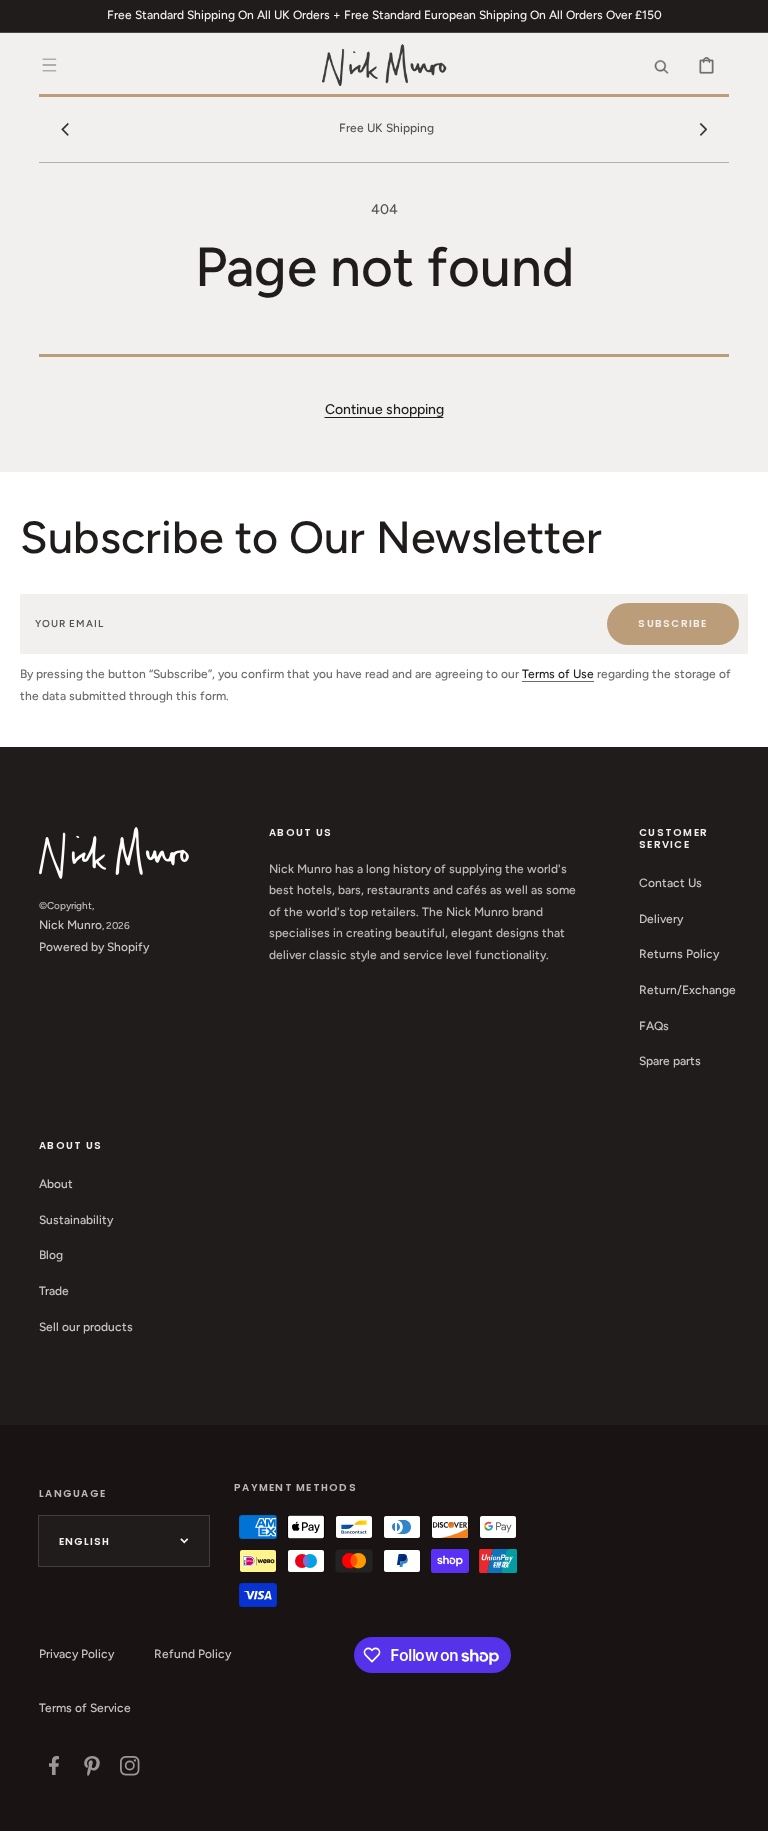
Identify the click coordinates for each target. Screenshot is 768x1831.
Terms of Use (558, 674)
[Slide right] (703, 129)
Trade (54, 1291)
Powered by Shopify (94, 947)
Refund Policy (192, 1654)
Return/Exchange (687, 990)
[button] (49, 65)
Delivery (661, 919)
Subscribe (672, 623)
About (56, 1184)
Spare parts (670, 1061)
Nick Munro (70, 925)
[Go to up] (742, 1805)
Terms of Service (85, 1708)
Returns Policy (679, 954)
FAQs (654, 1026)
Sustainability (76, 1220)
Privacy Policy (76, 1654)
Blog (51, 1255)
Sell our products (86, 1327)
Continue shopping (384, 409)
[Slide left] (65, 129)
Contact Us (670, 883)
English (84, 1541)
